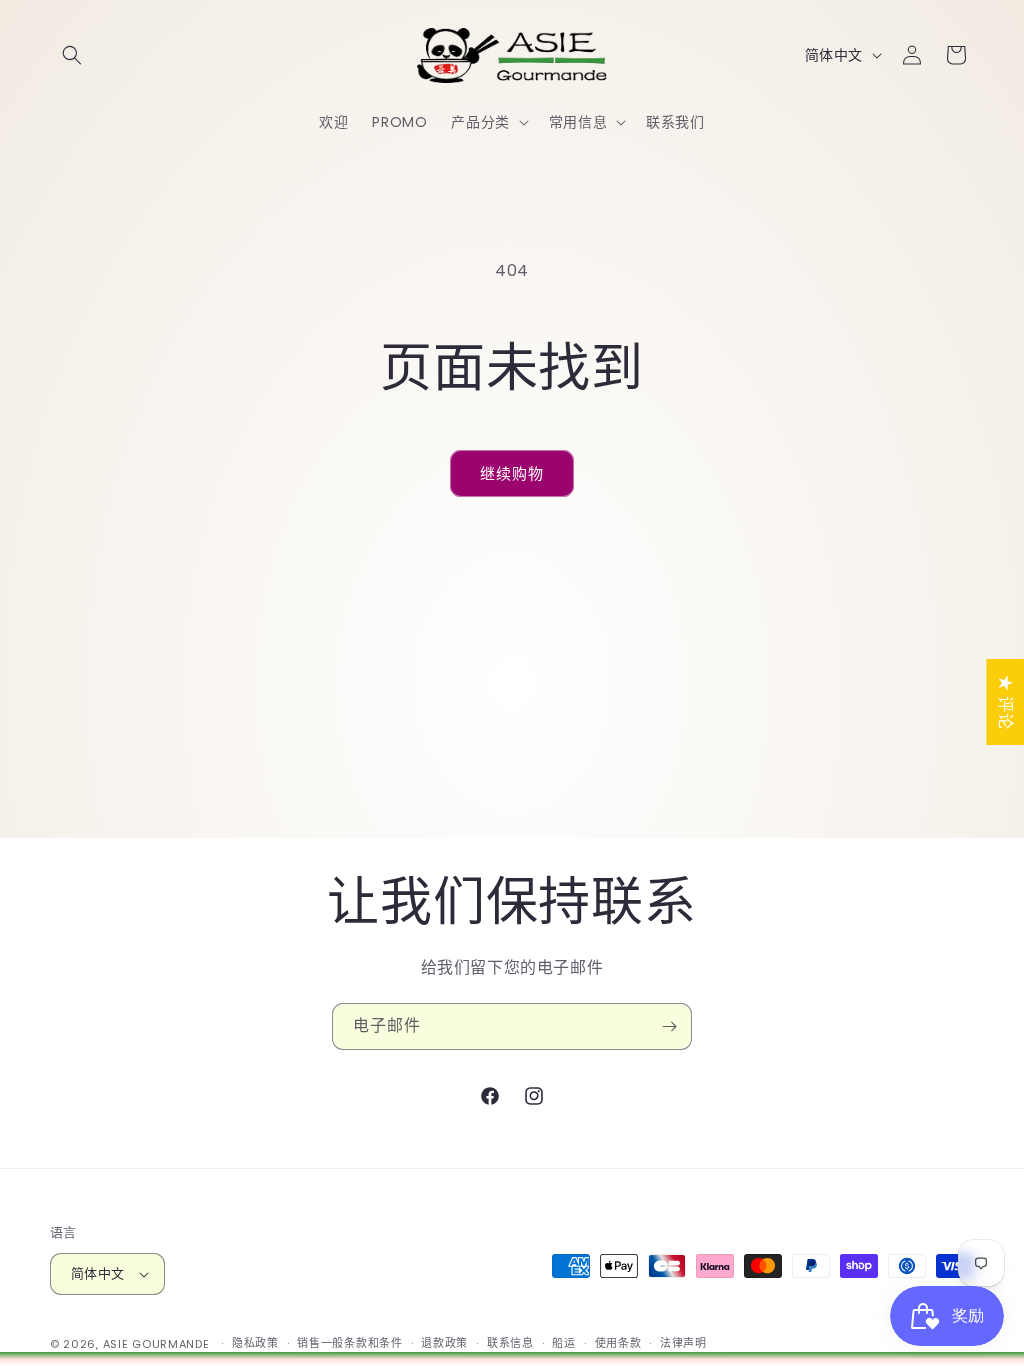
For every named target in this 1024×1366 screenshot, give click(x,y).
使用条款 (618, 1343)
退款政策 (444, 1343)
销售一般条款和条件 (349, 1343)
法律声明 (683, 1343)
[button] (72, 55)
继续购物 (512, 473)
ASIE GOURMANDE (156, 1344)
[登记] (669, 1026)
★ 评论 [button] (1005, 702)
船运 (563, 1343)
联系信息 (510, 1343)
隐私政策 (255, 1343)
